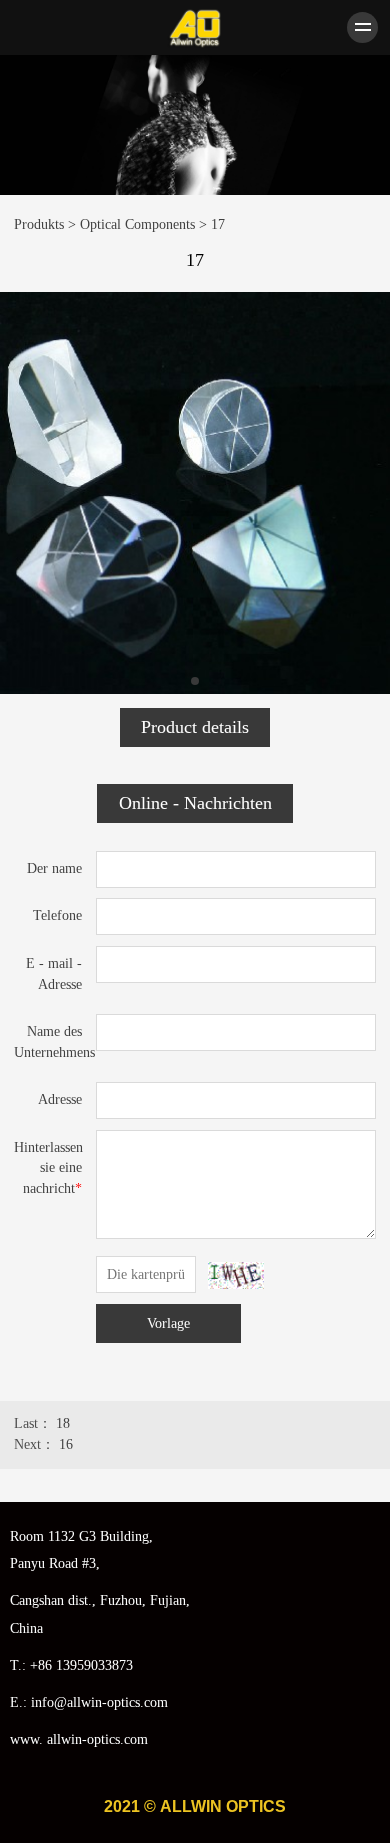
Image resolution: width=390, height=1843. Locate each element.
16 (66, 1444)
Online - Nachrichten (195, 803)
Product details (195, 727)
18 (63, 1423)
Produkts (39, 224)
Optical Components (137, 224)
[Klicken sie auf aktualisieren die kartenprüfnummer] (236, 1275)
